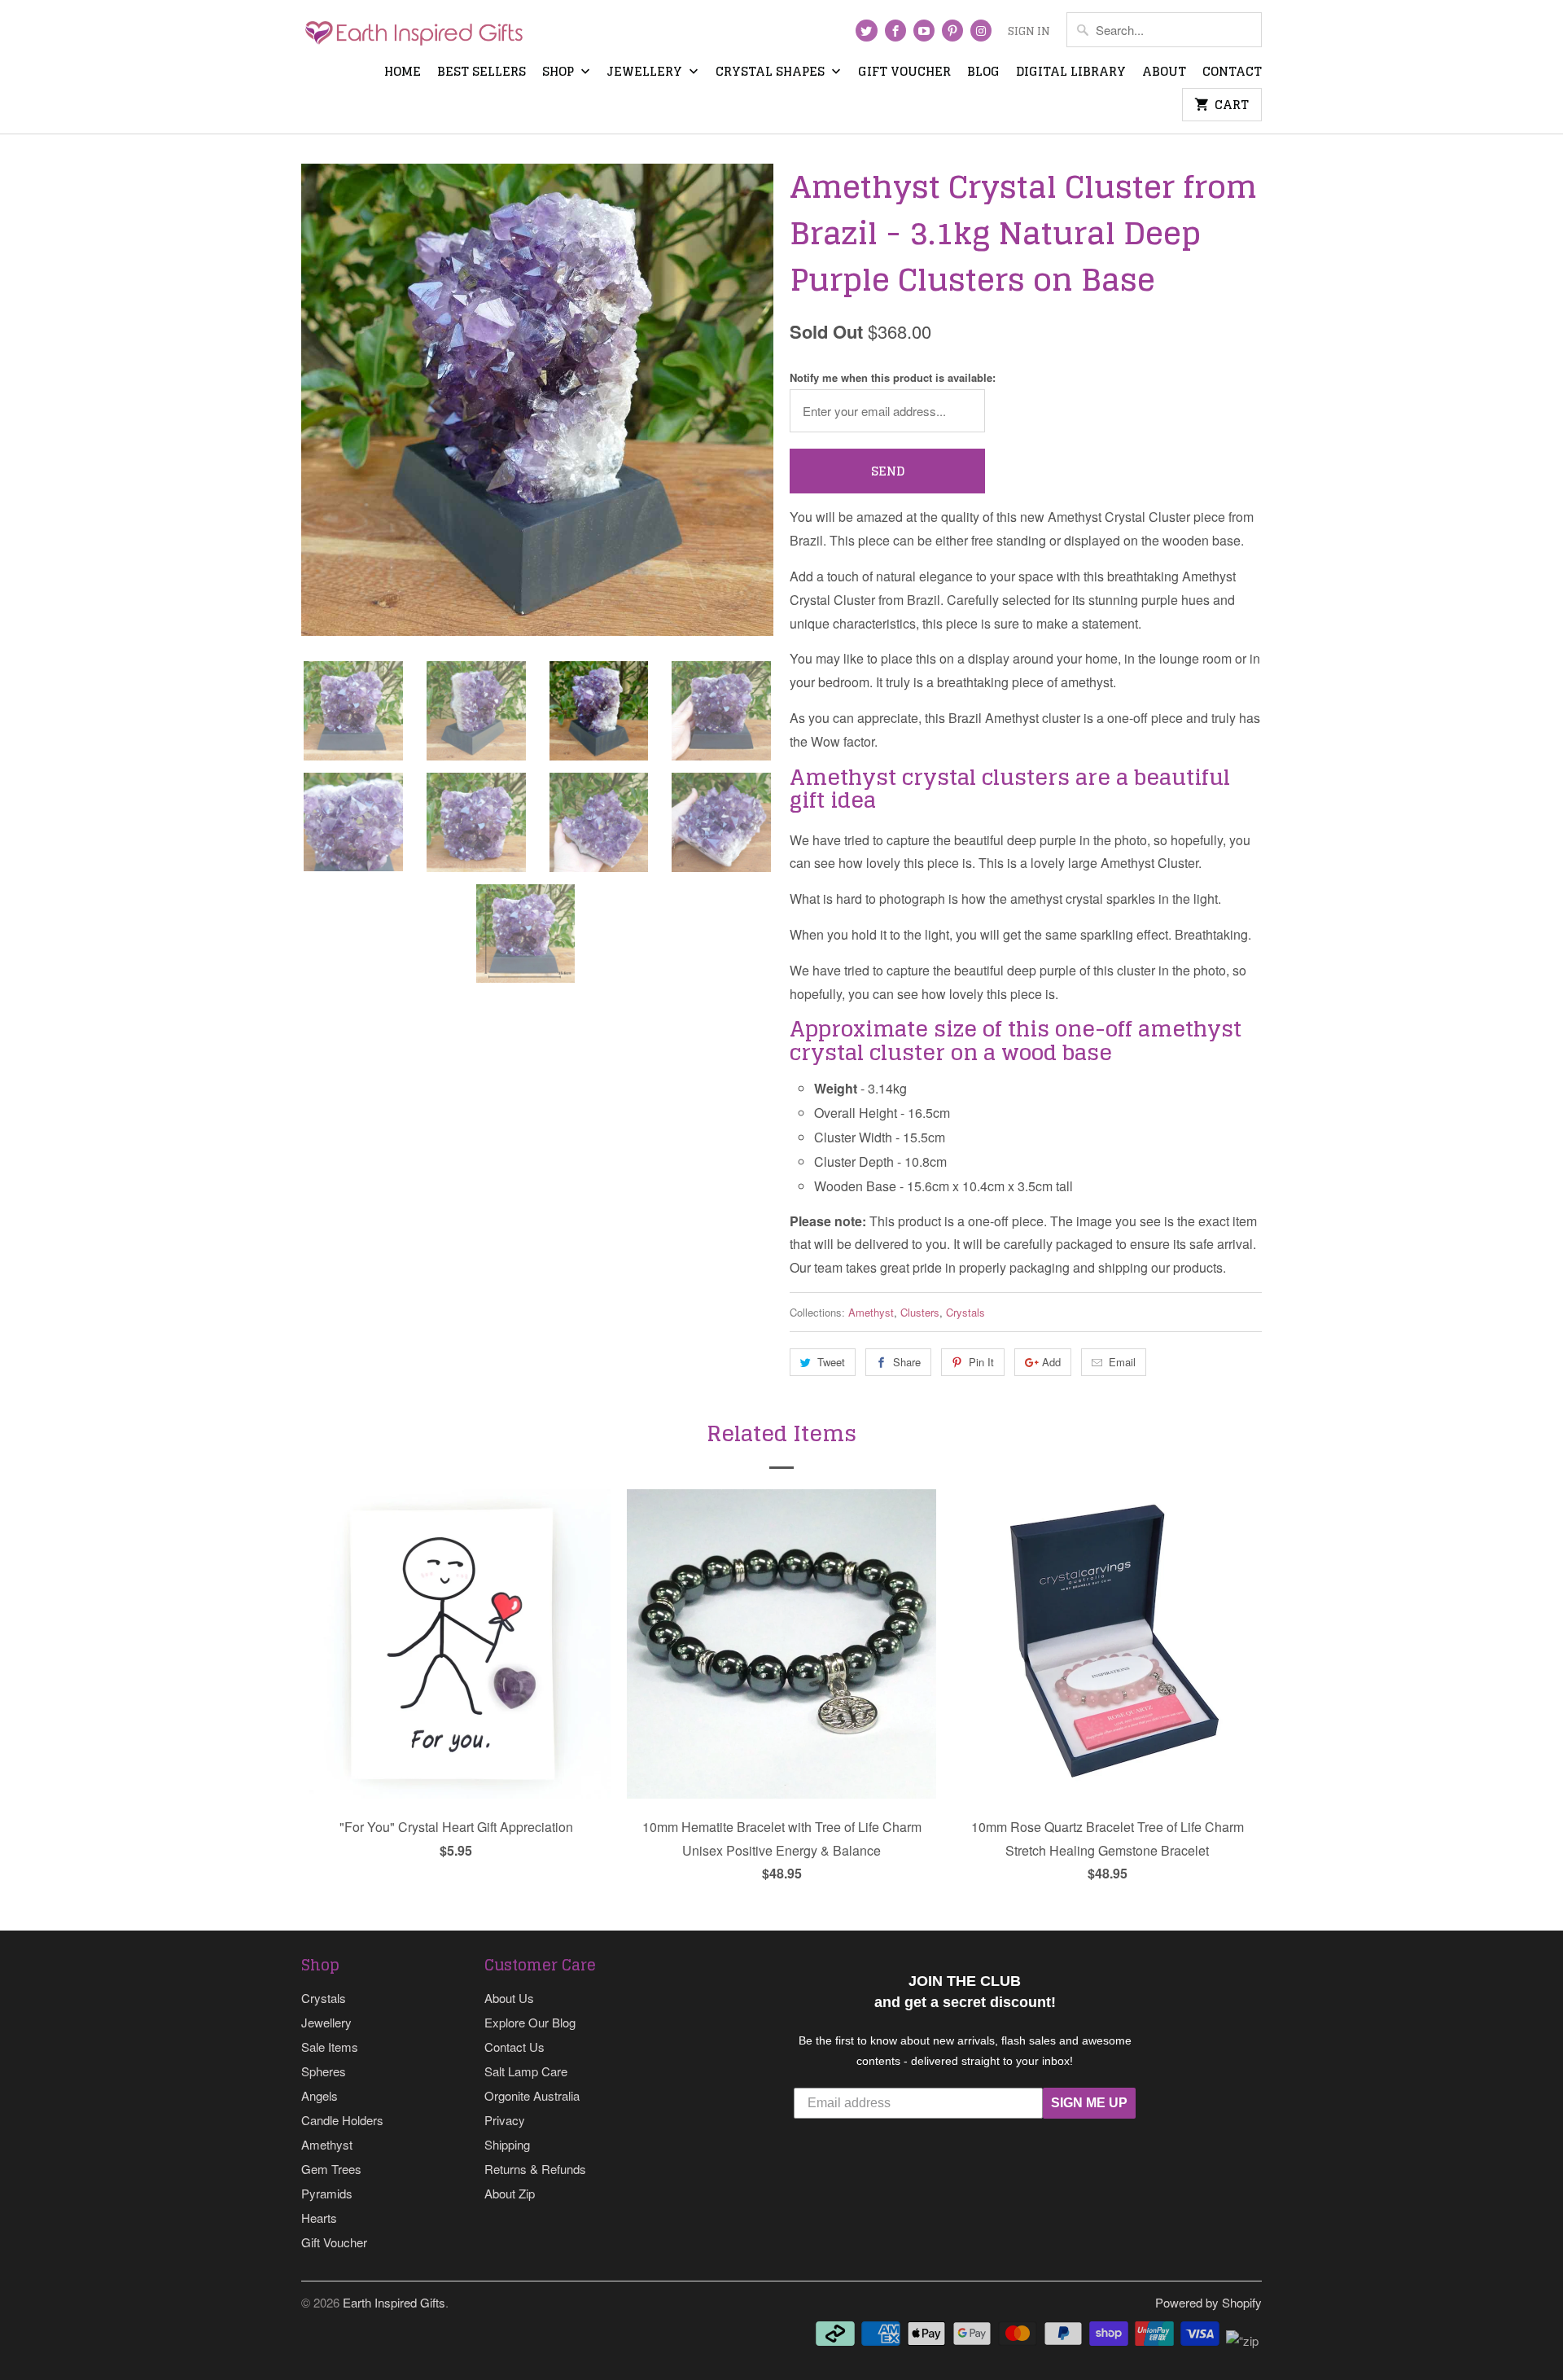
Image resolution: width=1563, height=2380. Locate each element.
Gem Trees (331, 2169)
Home (403, 73)
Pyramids (327, 2193)
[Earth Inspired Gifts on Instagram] (981, 31)
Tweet (831, 1362)
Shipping (507, 2144)
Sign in (1029, 33)
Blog (983, 73)
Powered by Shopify (1208, 2302)
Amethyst (871, 1312)
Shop (560, 73)
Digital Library (1071, 73)
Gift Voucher (904, 73)
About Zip (510, 2193)
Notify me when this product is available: (893, 377)
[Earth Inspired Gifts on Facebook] (895, 31)
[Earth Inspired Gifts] (415, 35)
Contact (1232, 73)
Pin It (981, 1362)
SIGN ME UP (1089, 2103)
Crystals (965, 1312)
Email (1122, 1362)
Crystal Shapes (772, 73)
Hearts (319, 2218)
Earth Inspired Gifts (394, 2302)
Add (1051, 1362)
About (1164, 73)
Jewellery (646, 73)
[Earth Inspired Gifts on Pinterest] (952, 31)
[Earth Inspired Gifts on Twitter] (866, 31)
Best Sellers (482, 73)
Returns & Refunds (535, 2169)
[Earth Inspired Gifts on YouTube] (924, 31)
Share (907, 1362)
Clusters (920, 1312)
